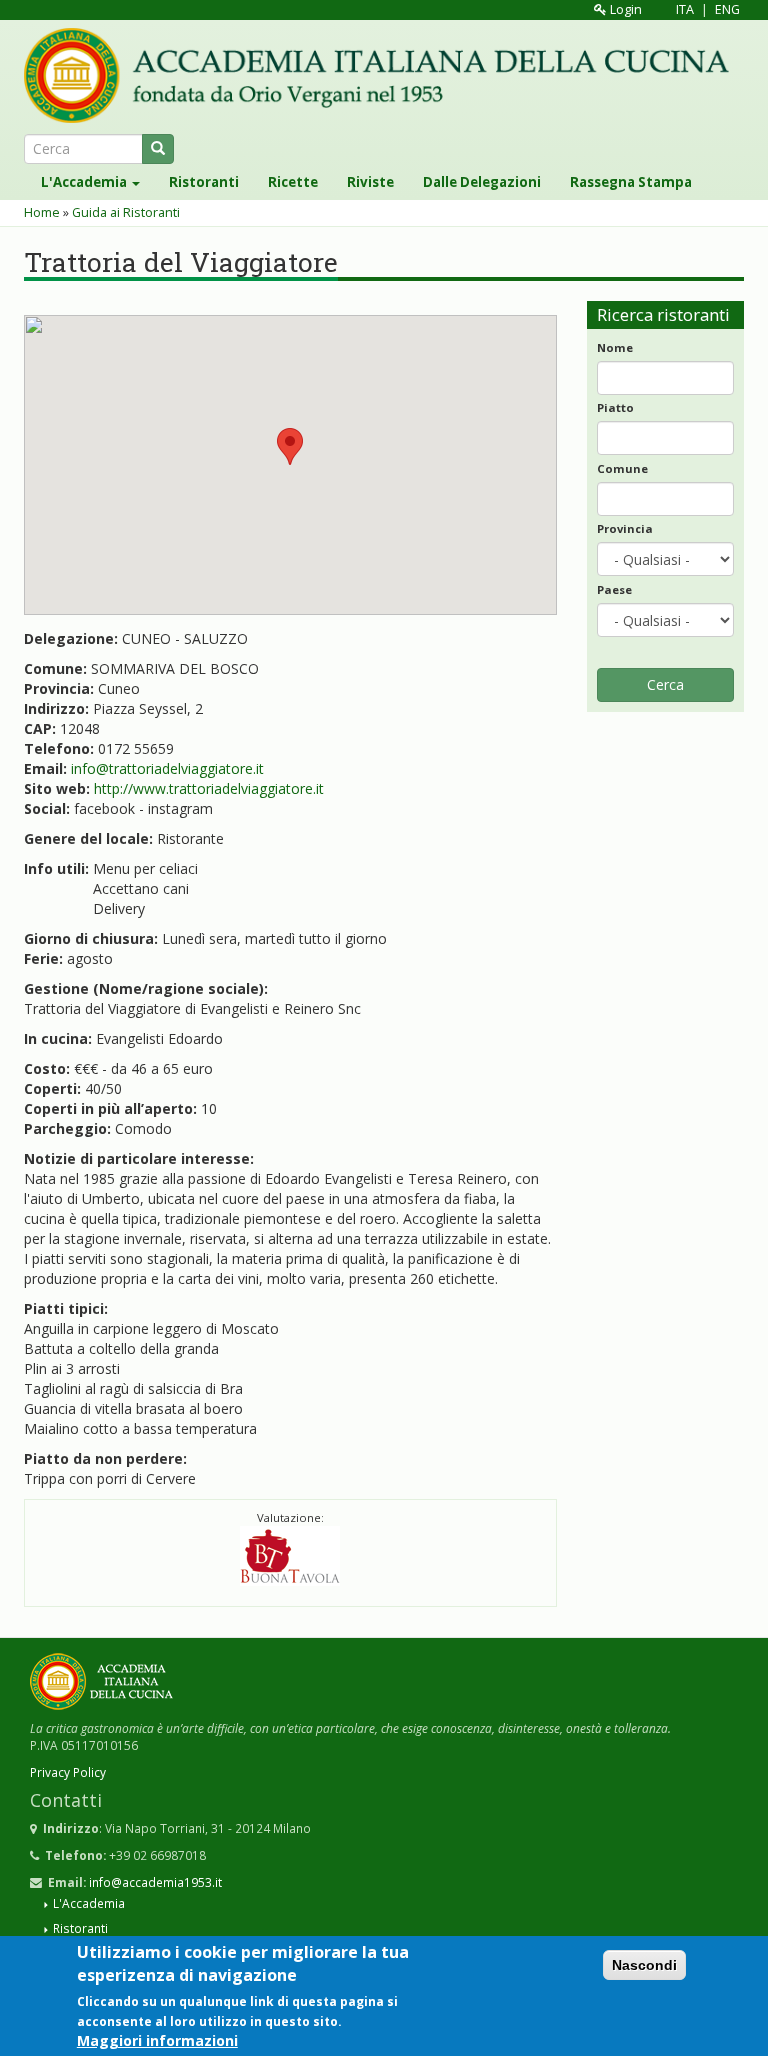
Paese (614, 589)
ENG (727, 9)
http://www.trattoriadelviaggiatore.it (209, 788)
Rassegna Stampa (631, 182)
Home (42, 212)
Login (624, 9)
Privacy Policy (68, 1772)
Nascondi (644, 1965)
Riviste (370, 182)
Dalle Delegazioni (482, 182)
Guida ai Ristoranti (126, 212)
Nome (615, 347)
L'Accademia (85, 182)
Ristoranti (204, 182)
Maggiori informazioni (157, 2040)
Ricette (293, 182)
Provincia (625, 528)
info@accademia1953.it (155, 1882)
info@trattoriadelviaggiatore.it (167, 768)
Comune (622, 468)
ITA (685, 9)
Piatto (615, 407)
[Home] (384, 75)
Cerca (665, 684)
